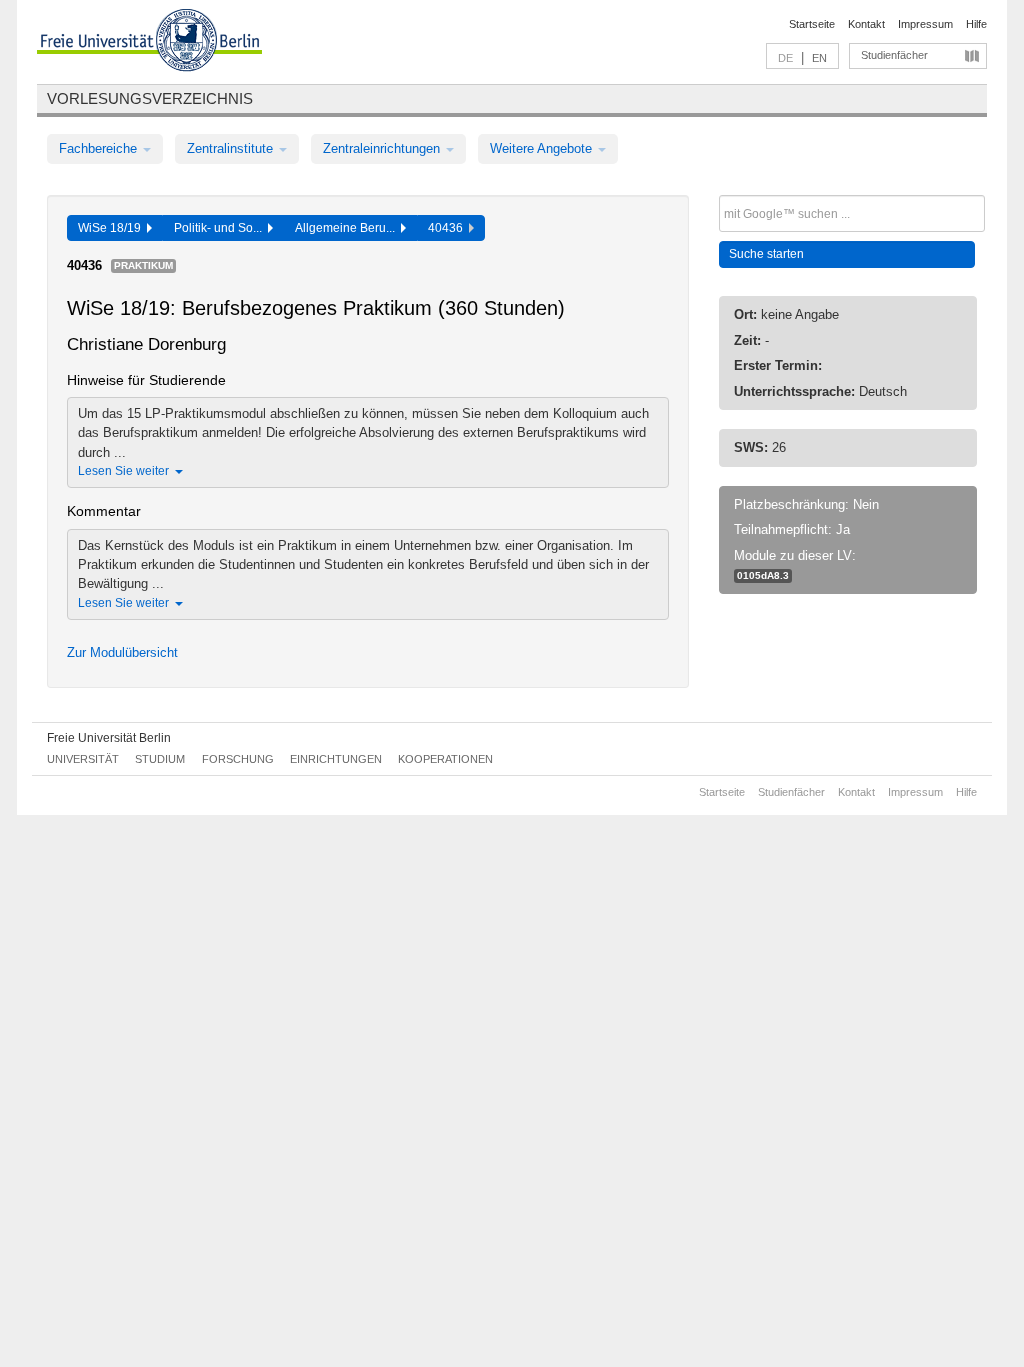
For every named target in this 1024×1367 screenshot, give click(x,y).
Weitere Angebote (543, 148)
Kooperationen (445, 759)
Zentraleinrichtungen (383, 148)
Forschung (238, 759)
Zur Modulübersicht (122, 652)
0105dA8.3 (763, 575)
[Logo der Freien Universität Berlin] (149, 43)
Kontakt (866, 24)
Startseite (812, 24)
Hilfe (976, 24)
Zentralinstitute (232, 148)
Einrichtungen (336, 759)
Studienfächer (894, 55)
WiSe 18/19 (112, 228)
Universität (83, 759)
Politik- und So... (221, 228)
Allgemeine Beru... (348, 228)
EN (819, 58)
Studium (160, 759)
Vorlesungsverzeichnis (150, 98)
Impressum (925, 24)
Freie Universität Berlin (109, 738)
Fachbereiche (100, 148)
